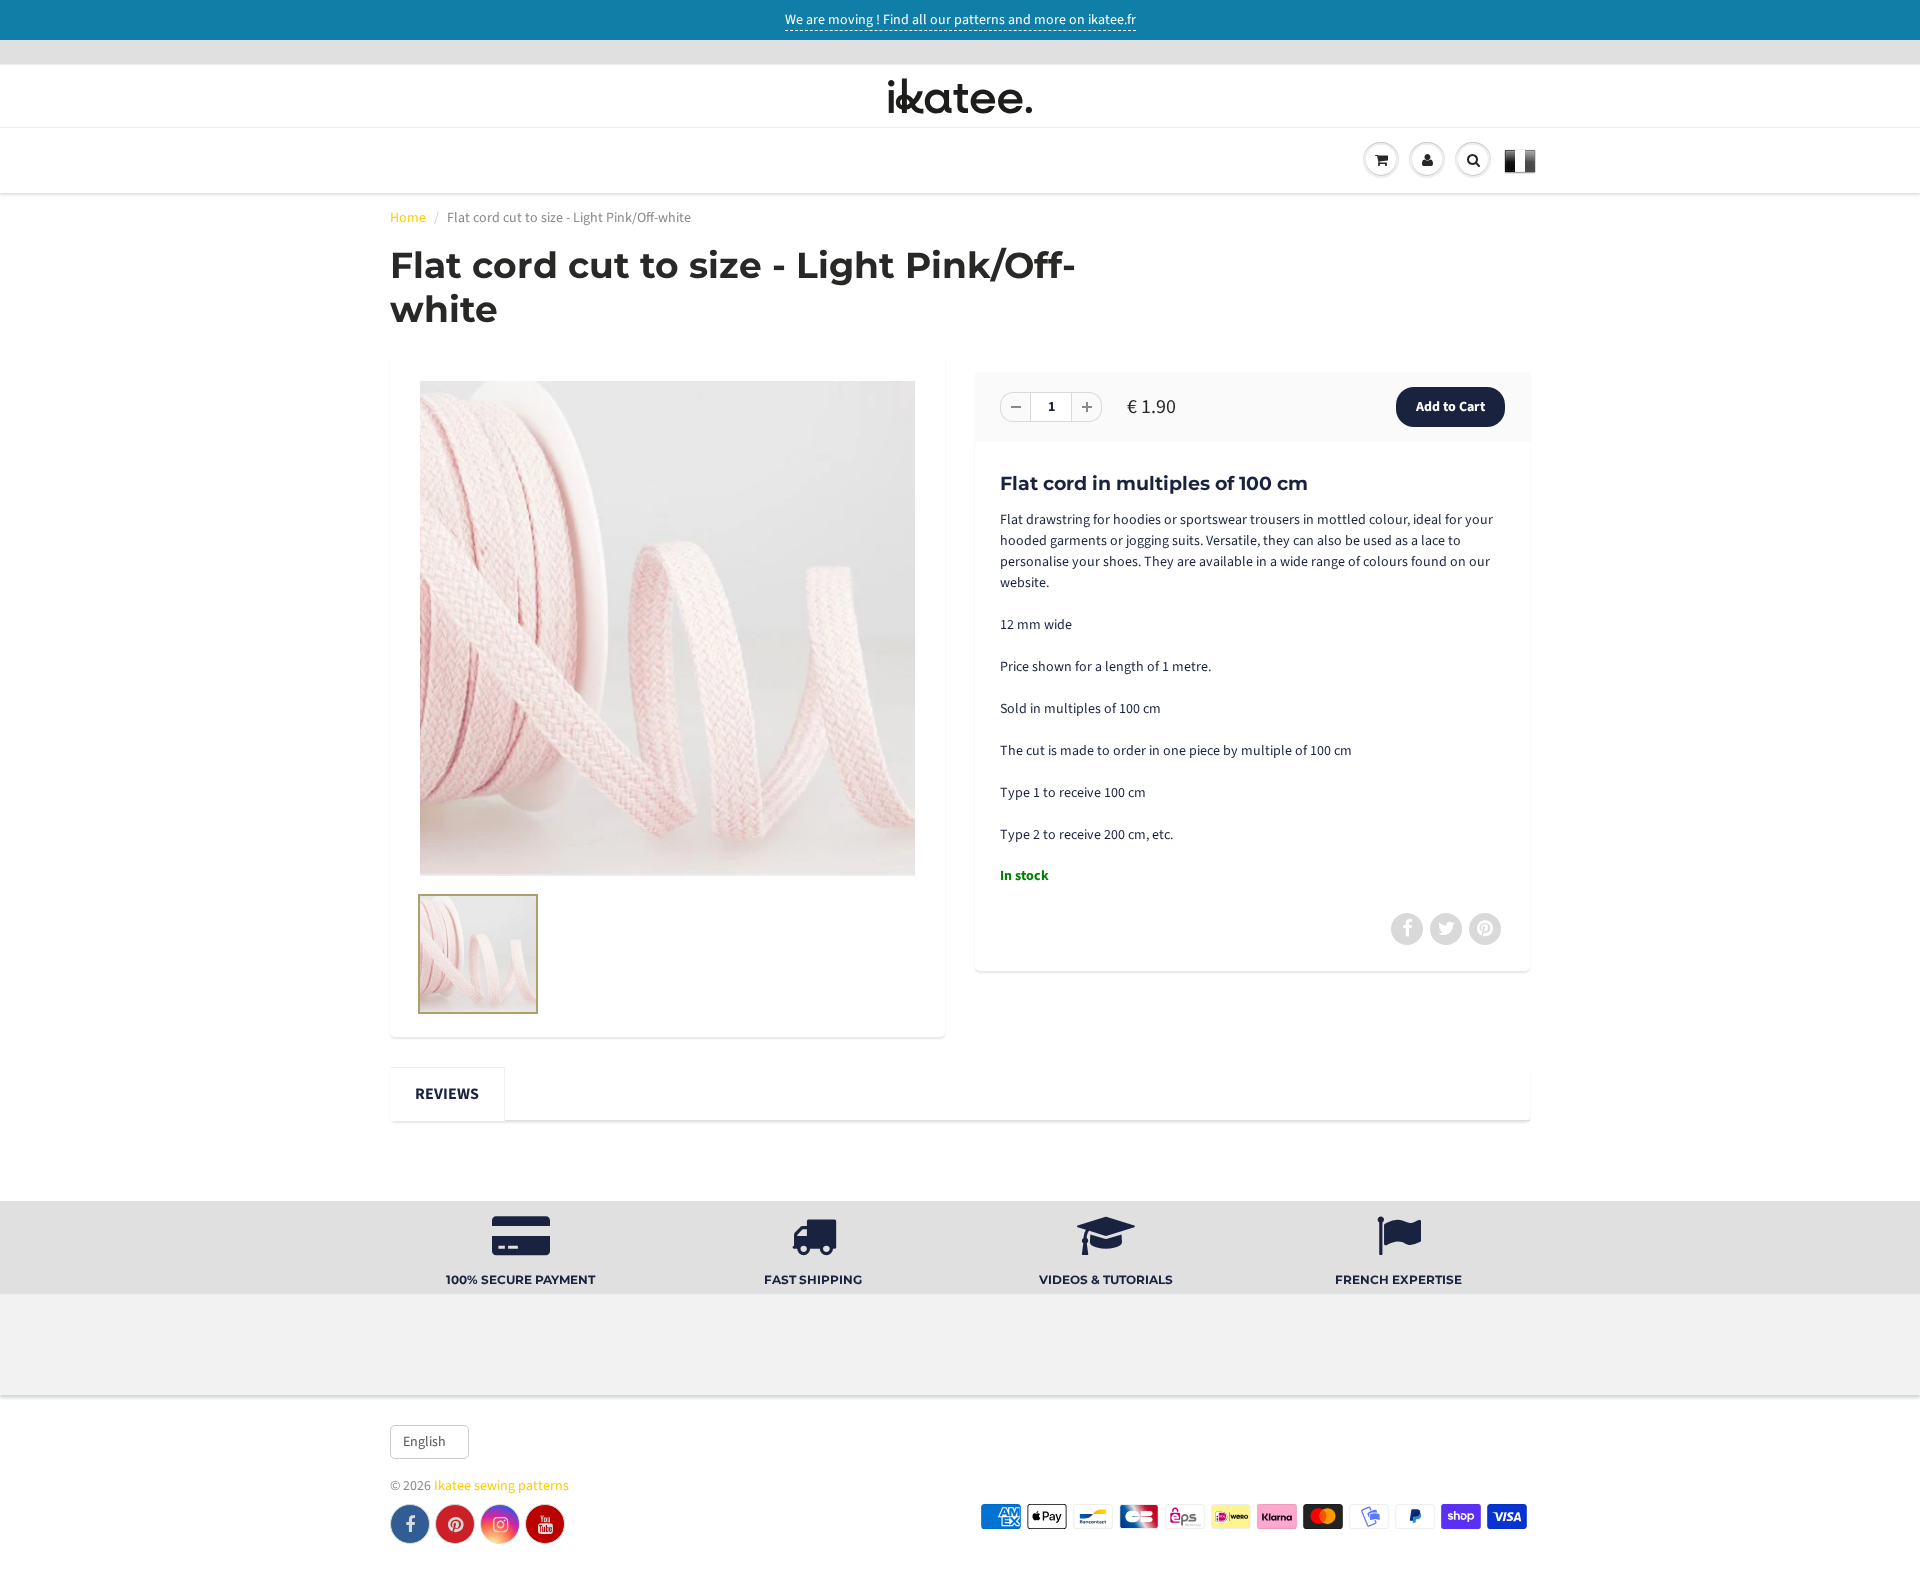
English (424, 1442)
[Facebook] (410, 1524)
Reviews (447, 1094)
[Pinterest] (455, 1524)
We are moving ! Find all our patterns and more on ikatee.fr (960, 20)
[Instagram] (500, 1524)
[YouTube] (545, 1524)
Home (408, 218)
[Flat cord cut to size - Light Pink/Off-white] (667, 628)
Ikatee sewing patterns (501, 1486)
